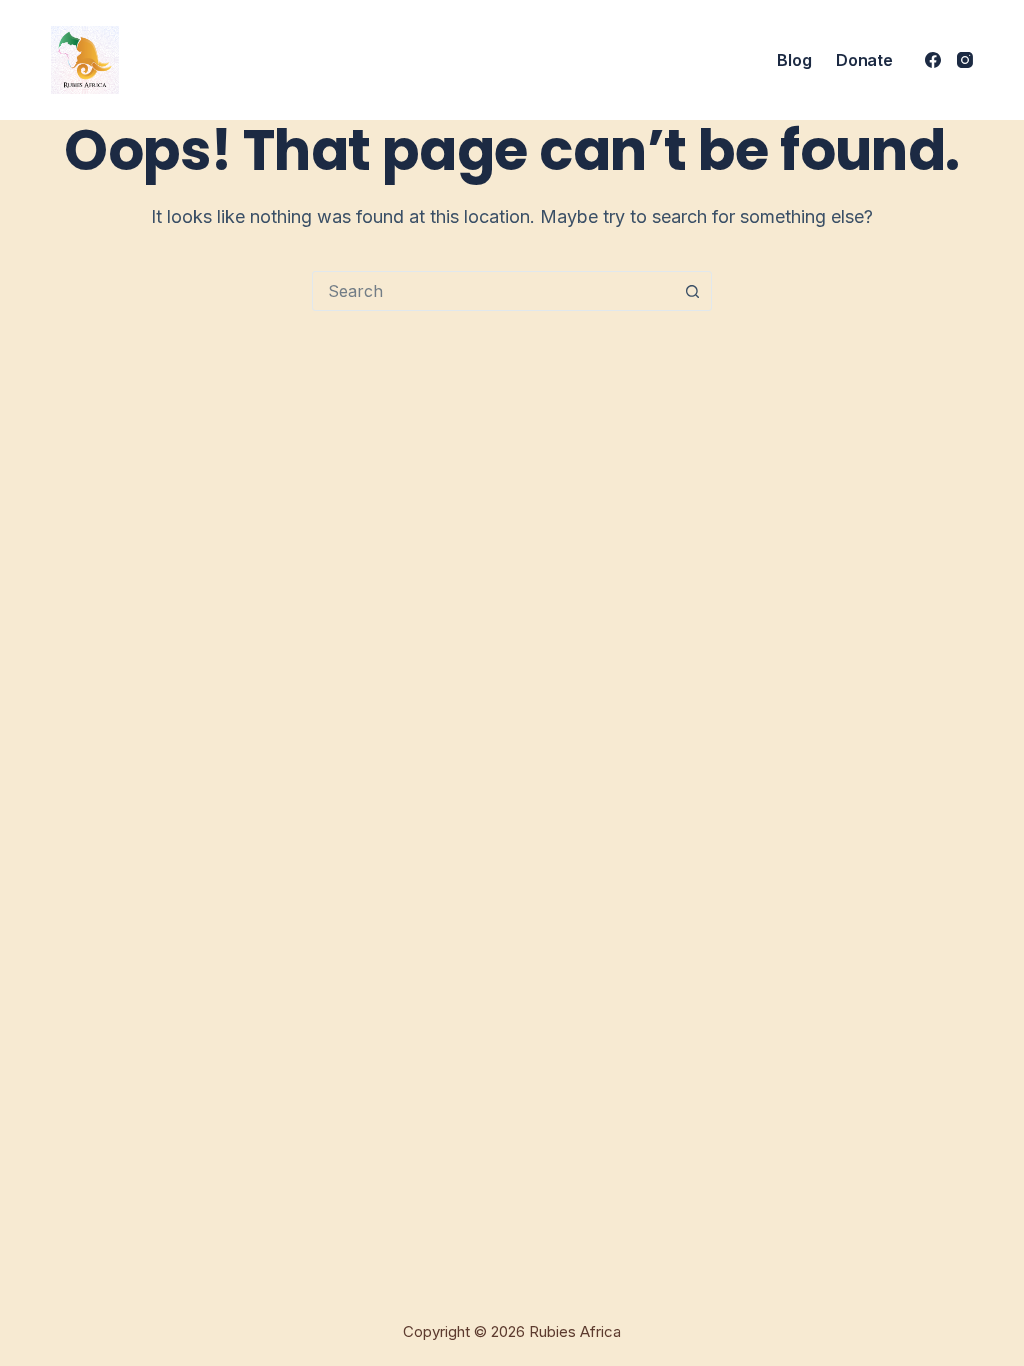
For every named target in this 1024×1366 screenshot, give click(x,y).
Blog (794, 60)
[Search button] (692, 291)
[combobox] (493, 291)
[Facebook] (933, 60)
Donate (864, 60)
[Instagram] (965, 60)
